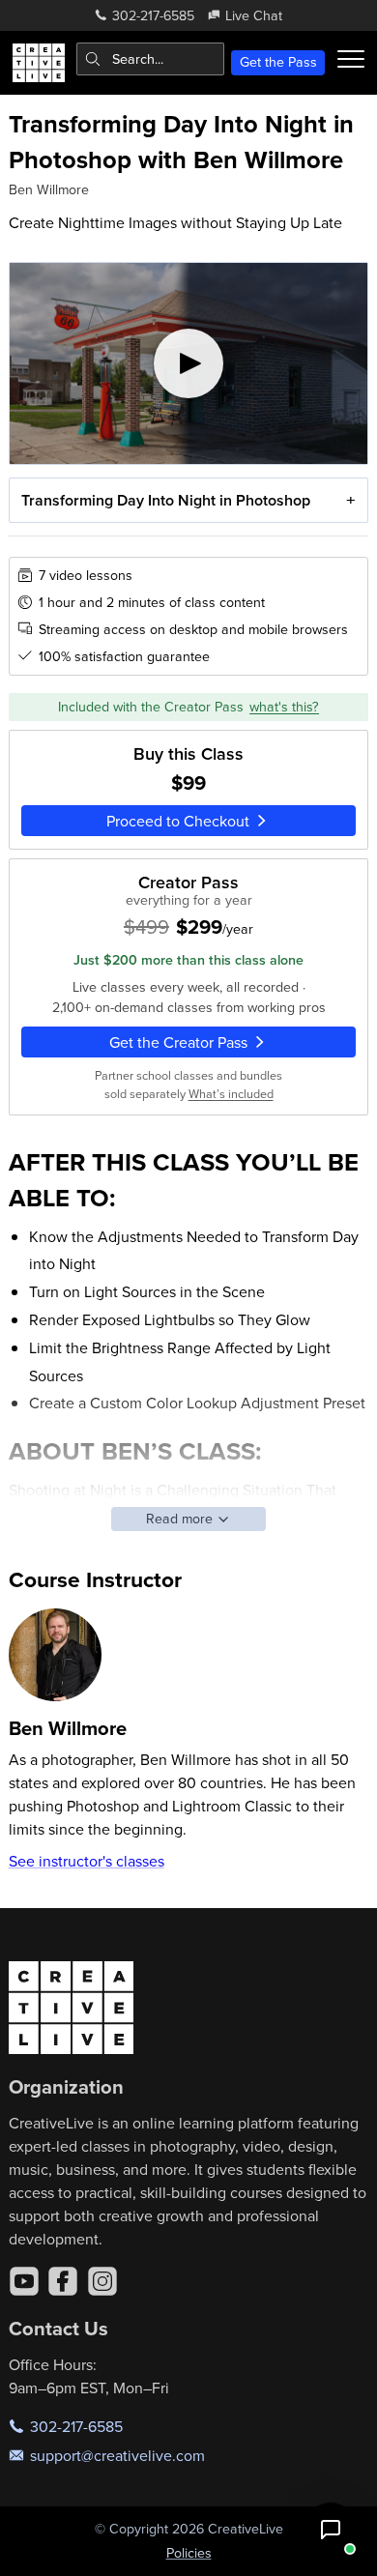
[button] (331, 2530)
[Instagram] (102, 2281)
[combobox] (150, 59)
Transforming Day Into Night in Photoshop (166, 500)
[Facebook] (63, 2281)
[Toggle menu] (351, 59)
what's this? (284, 707)
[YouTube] (24, 2281)
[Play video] (189, 364)
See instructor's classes (87, 1861)
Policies (189, 2553)
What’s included (231, 1093)
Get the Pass (278, 62)
